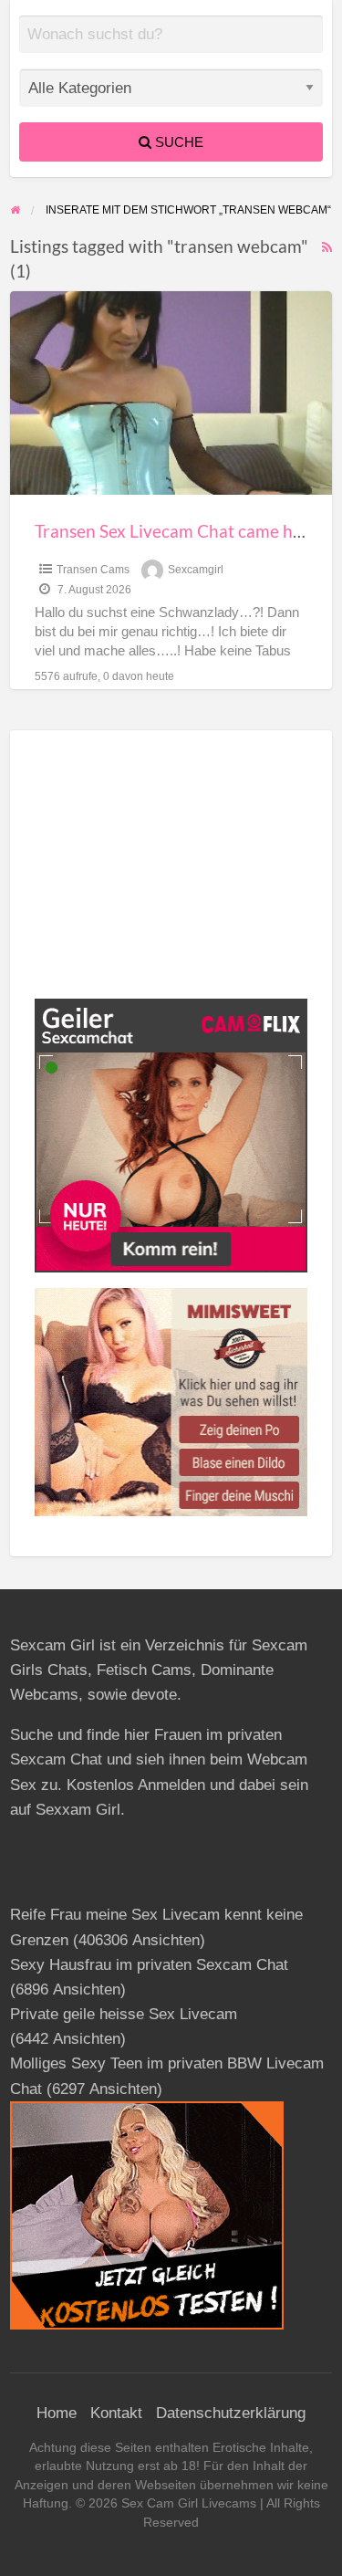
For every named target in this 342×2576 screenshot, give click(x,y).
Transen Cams (93, 570)
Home (57, 2413)
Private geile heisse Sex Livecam (124, 2014)
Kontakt (116, 2413)
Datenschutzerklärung (231, 2413)
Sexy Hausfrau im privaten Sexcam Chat (149, 1965)
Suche (177, 142)
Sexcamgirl (196, 570)
